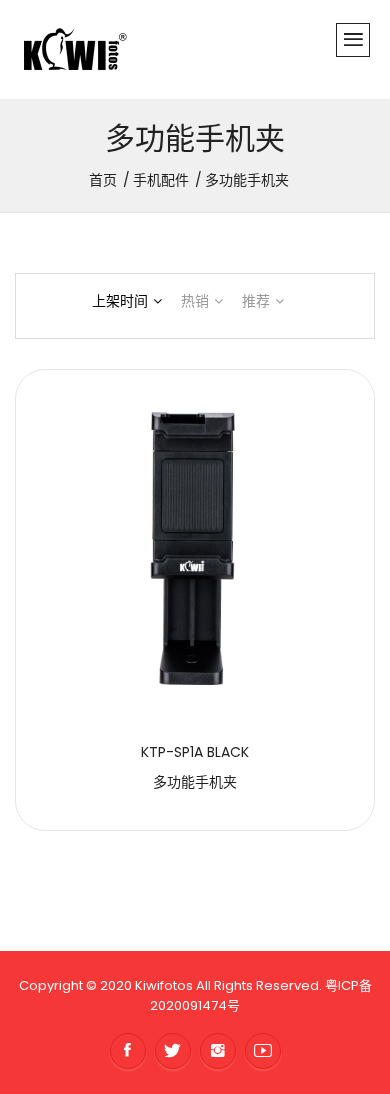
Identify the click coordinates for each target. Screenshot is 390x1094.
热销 (195, 301)
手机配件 (161, 180)
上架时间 (120, 301)
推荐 (256, 301)
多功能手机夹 (195, 782)
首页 (103, 180)
